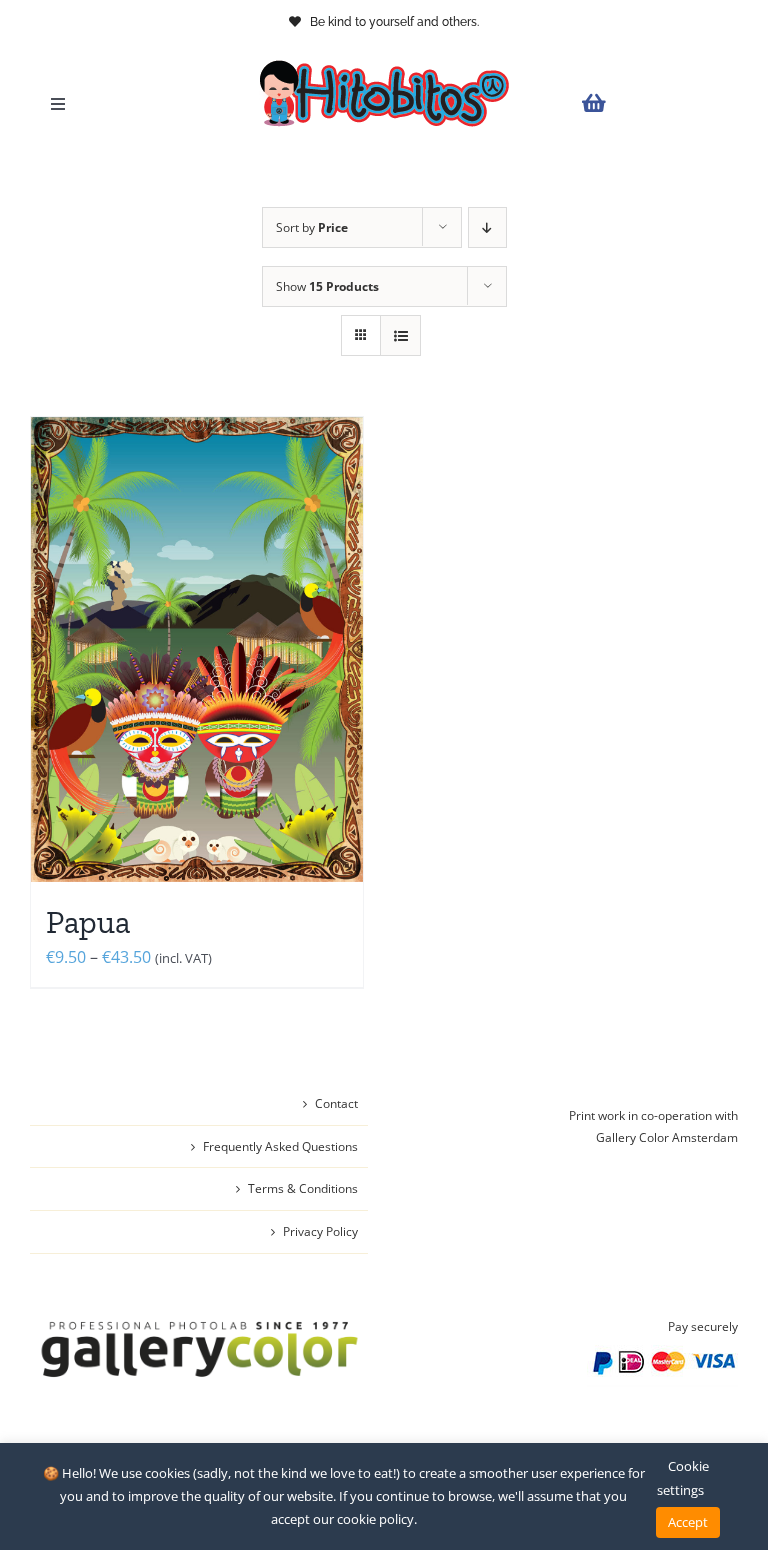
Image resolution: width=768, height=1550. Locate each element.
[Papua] (197, 649)
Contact (336, 1103)
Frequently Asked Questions (280, 1146)
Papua (88, 922)
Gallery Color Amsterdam (667, 1137)
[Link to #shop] (654, 103)
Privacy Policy (320, 1231)
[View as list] (400, 335)
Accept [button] (688, 1522)
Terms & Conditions (303, 1188)
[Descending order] (487, 227)
